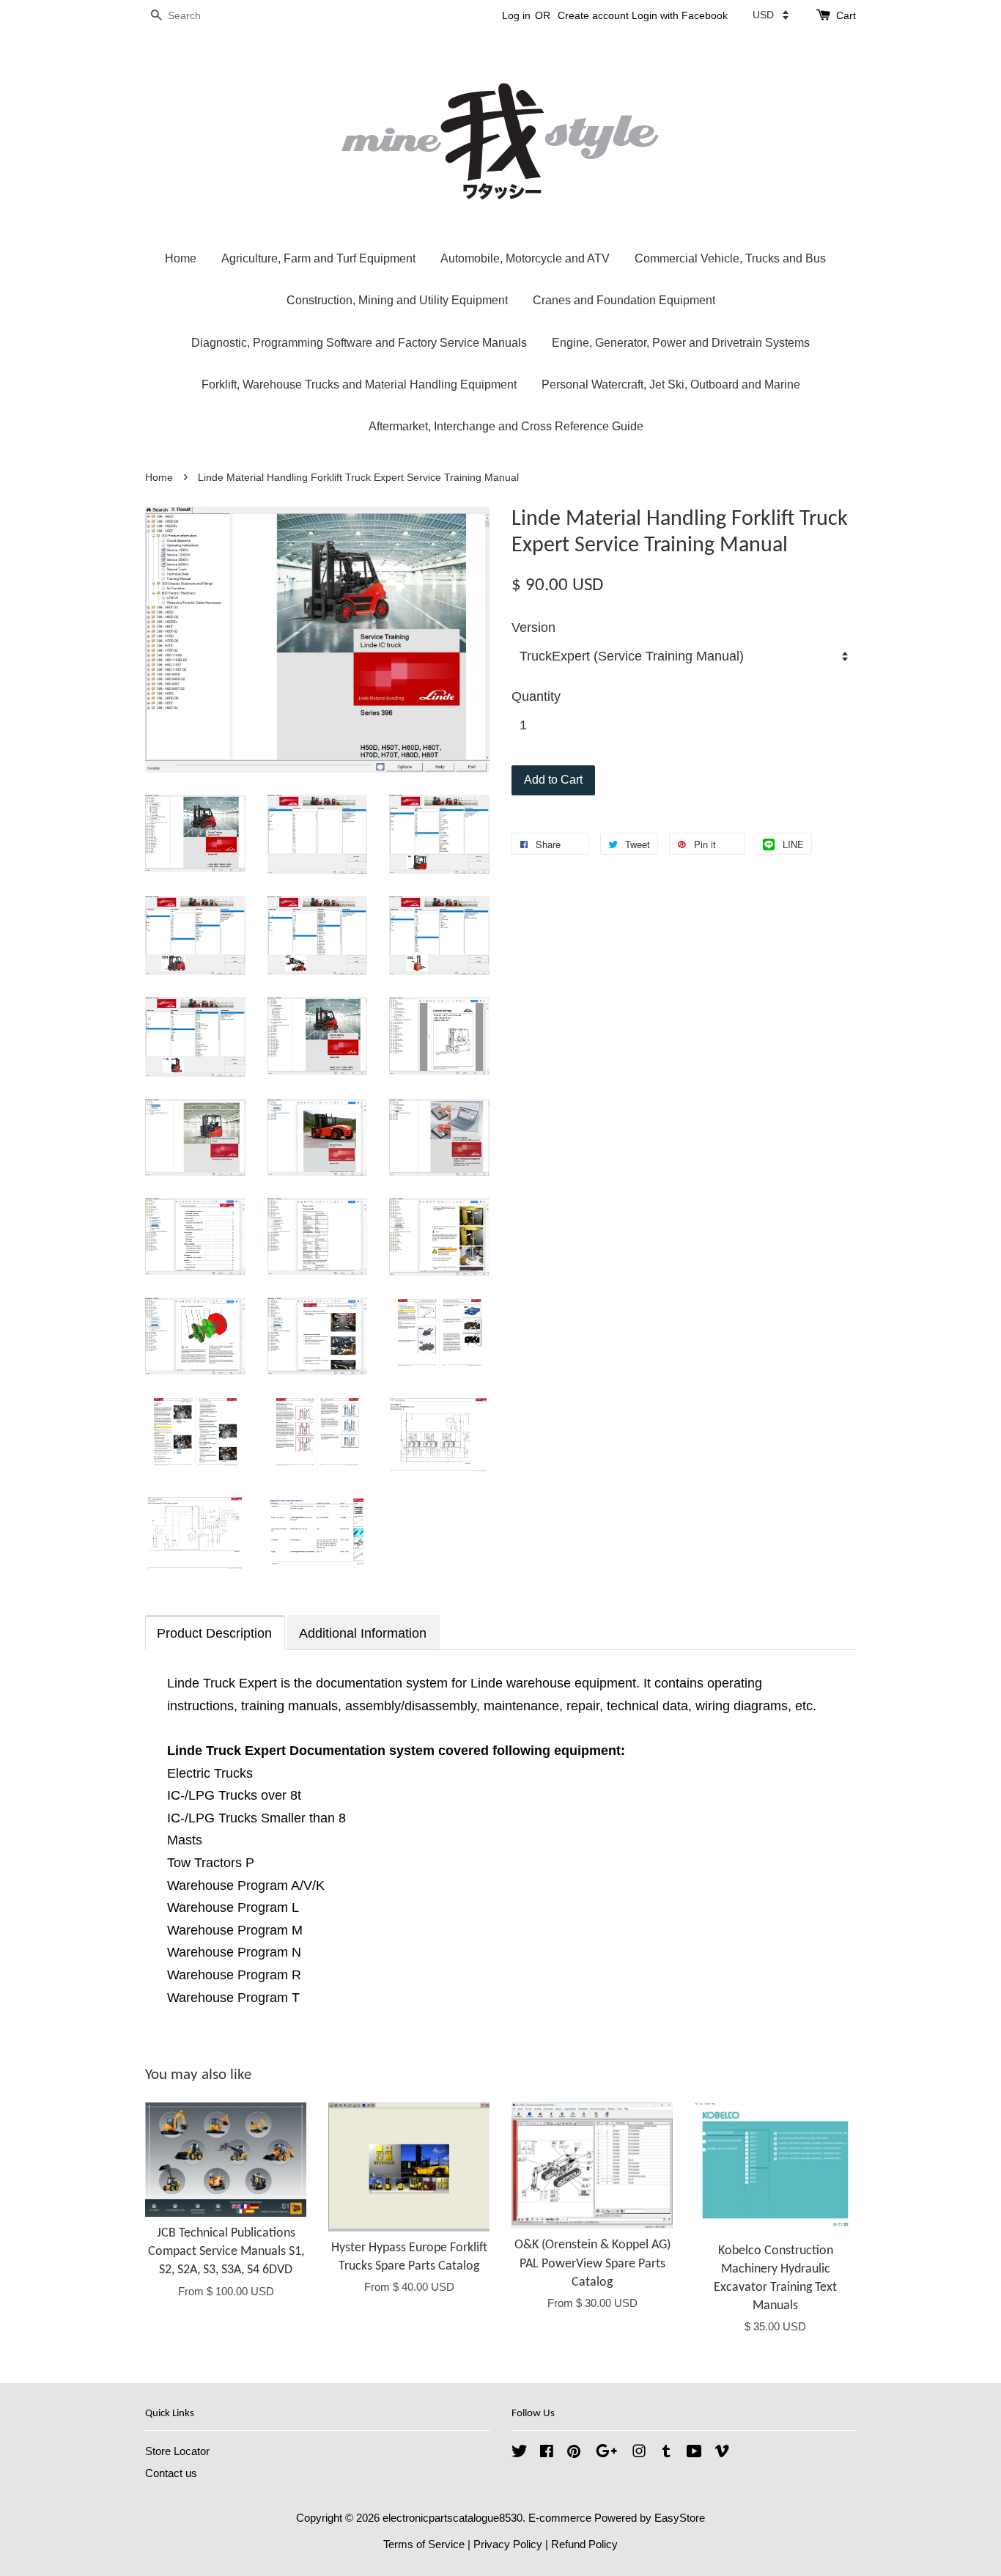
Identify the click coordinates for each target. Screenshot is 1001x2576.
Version (533, 628)
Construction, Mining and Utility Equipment (397, 300)
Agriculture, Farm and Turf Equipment (318, 258)
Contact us (171, 2473)
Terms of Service (424, 2544)
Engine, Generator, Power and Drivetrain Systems (681, 343)
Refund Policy (584, 2544)
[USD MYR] (771, 15)
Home (181, 258)
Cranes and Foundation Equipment (624, 300)
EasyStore (680, 2518)
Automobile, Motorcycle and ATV (525, 258)
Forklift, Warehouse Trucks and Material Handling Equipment (359, 384)
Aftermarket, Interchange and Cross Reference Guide (506, 426)
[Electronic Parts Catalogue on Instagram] (639, 2453)
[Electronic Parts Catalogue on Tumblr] (666, 2453)
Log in (516, 15)
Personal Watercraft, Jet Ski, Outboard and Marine (671, 384)
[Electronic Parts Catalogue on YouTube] (694, 2453)
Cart (846, 15)
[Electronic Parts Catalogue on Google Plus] (606, 2453)
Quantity (536, 696)
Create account (593, 15)
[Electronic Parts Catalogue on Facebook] (547, 2453)
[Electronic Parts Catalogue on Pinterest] (574, 2453)
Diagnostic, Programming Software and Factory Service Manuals (359, 343)
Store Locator (177, 2451)
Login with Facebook (680, 15)
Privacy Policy (508, 2544)
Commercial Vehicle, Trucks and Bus (730, 258)
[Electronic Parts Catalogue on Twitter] (520, 2453)
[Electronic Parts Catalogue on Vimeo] (722, 2453)
